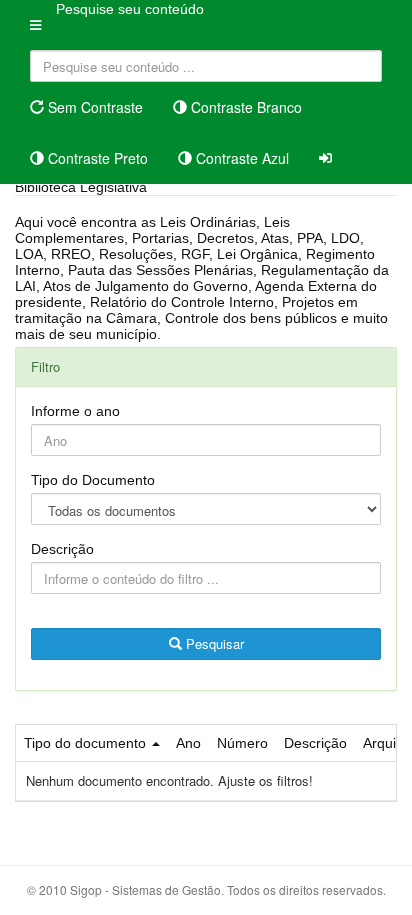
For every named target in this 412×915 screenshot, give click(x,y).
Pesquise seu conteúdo (130, 9)
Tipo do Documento (93, 480)
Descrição (62, 549)
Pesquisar (213, 643)
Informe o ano (75, 411)
